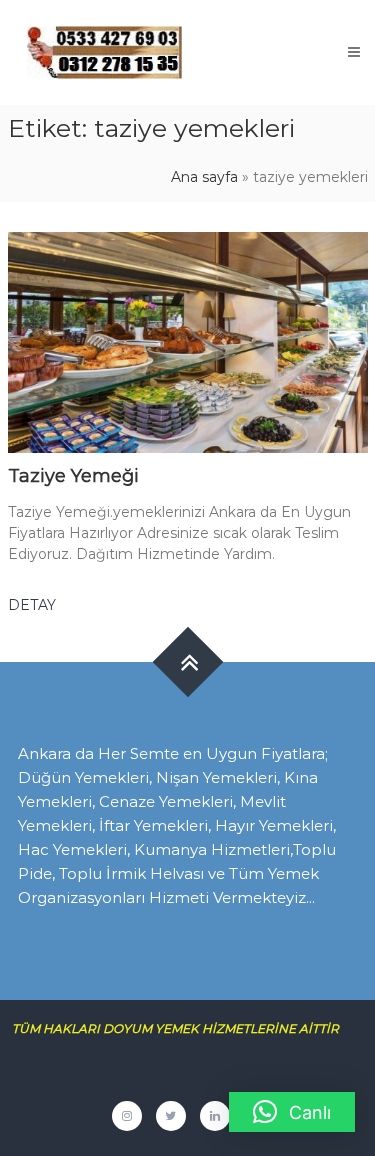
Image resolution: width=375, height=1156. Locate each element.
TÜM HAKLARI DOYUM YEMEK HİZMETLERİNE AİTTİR (183, 1028)
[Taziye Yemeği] (188, 341)
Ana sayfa (204, 177)
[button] (292, 1112)
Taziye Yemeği (73, 476)
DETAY (32, 605)
